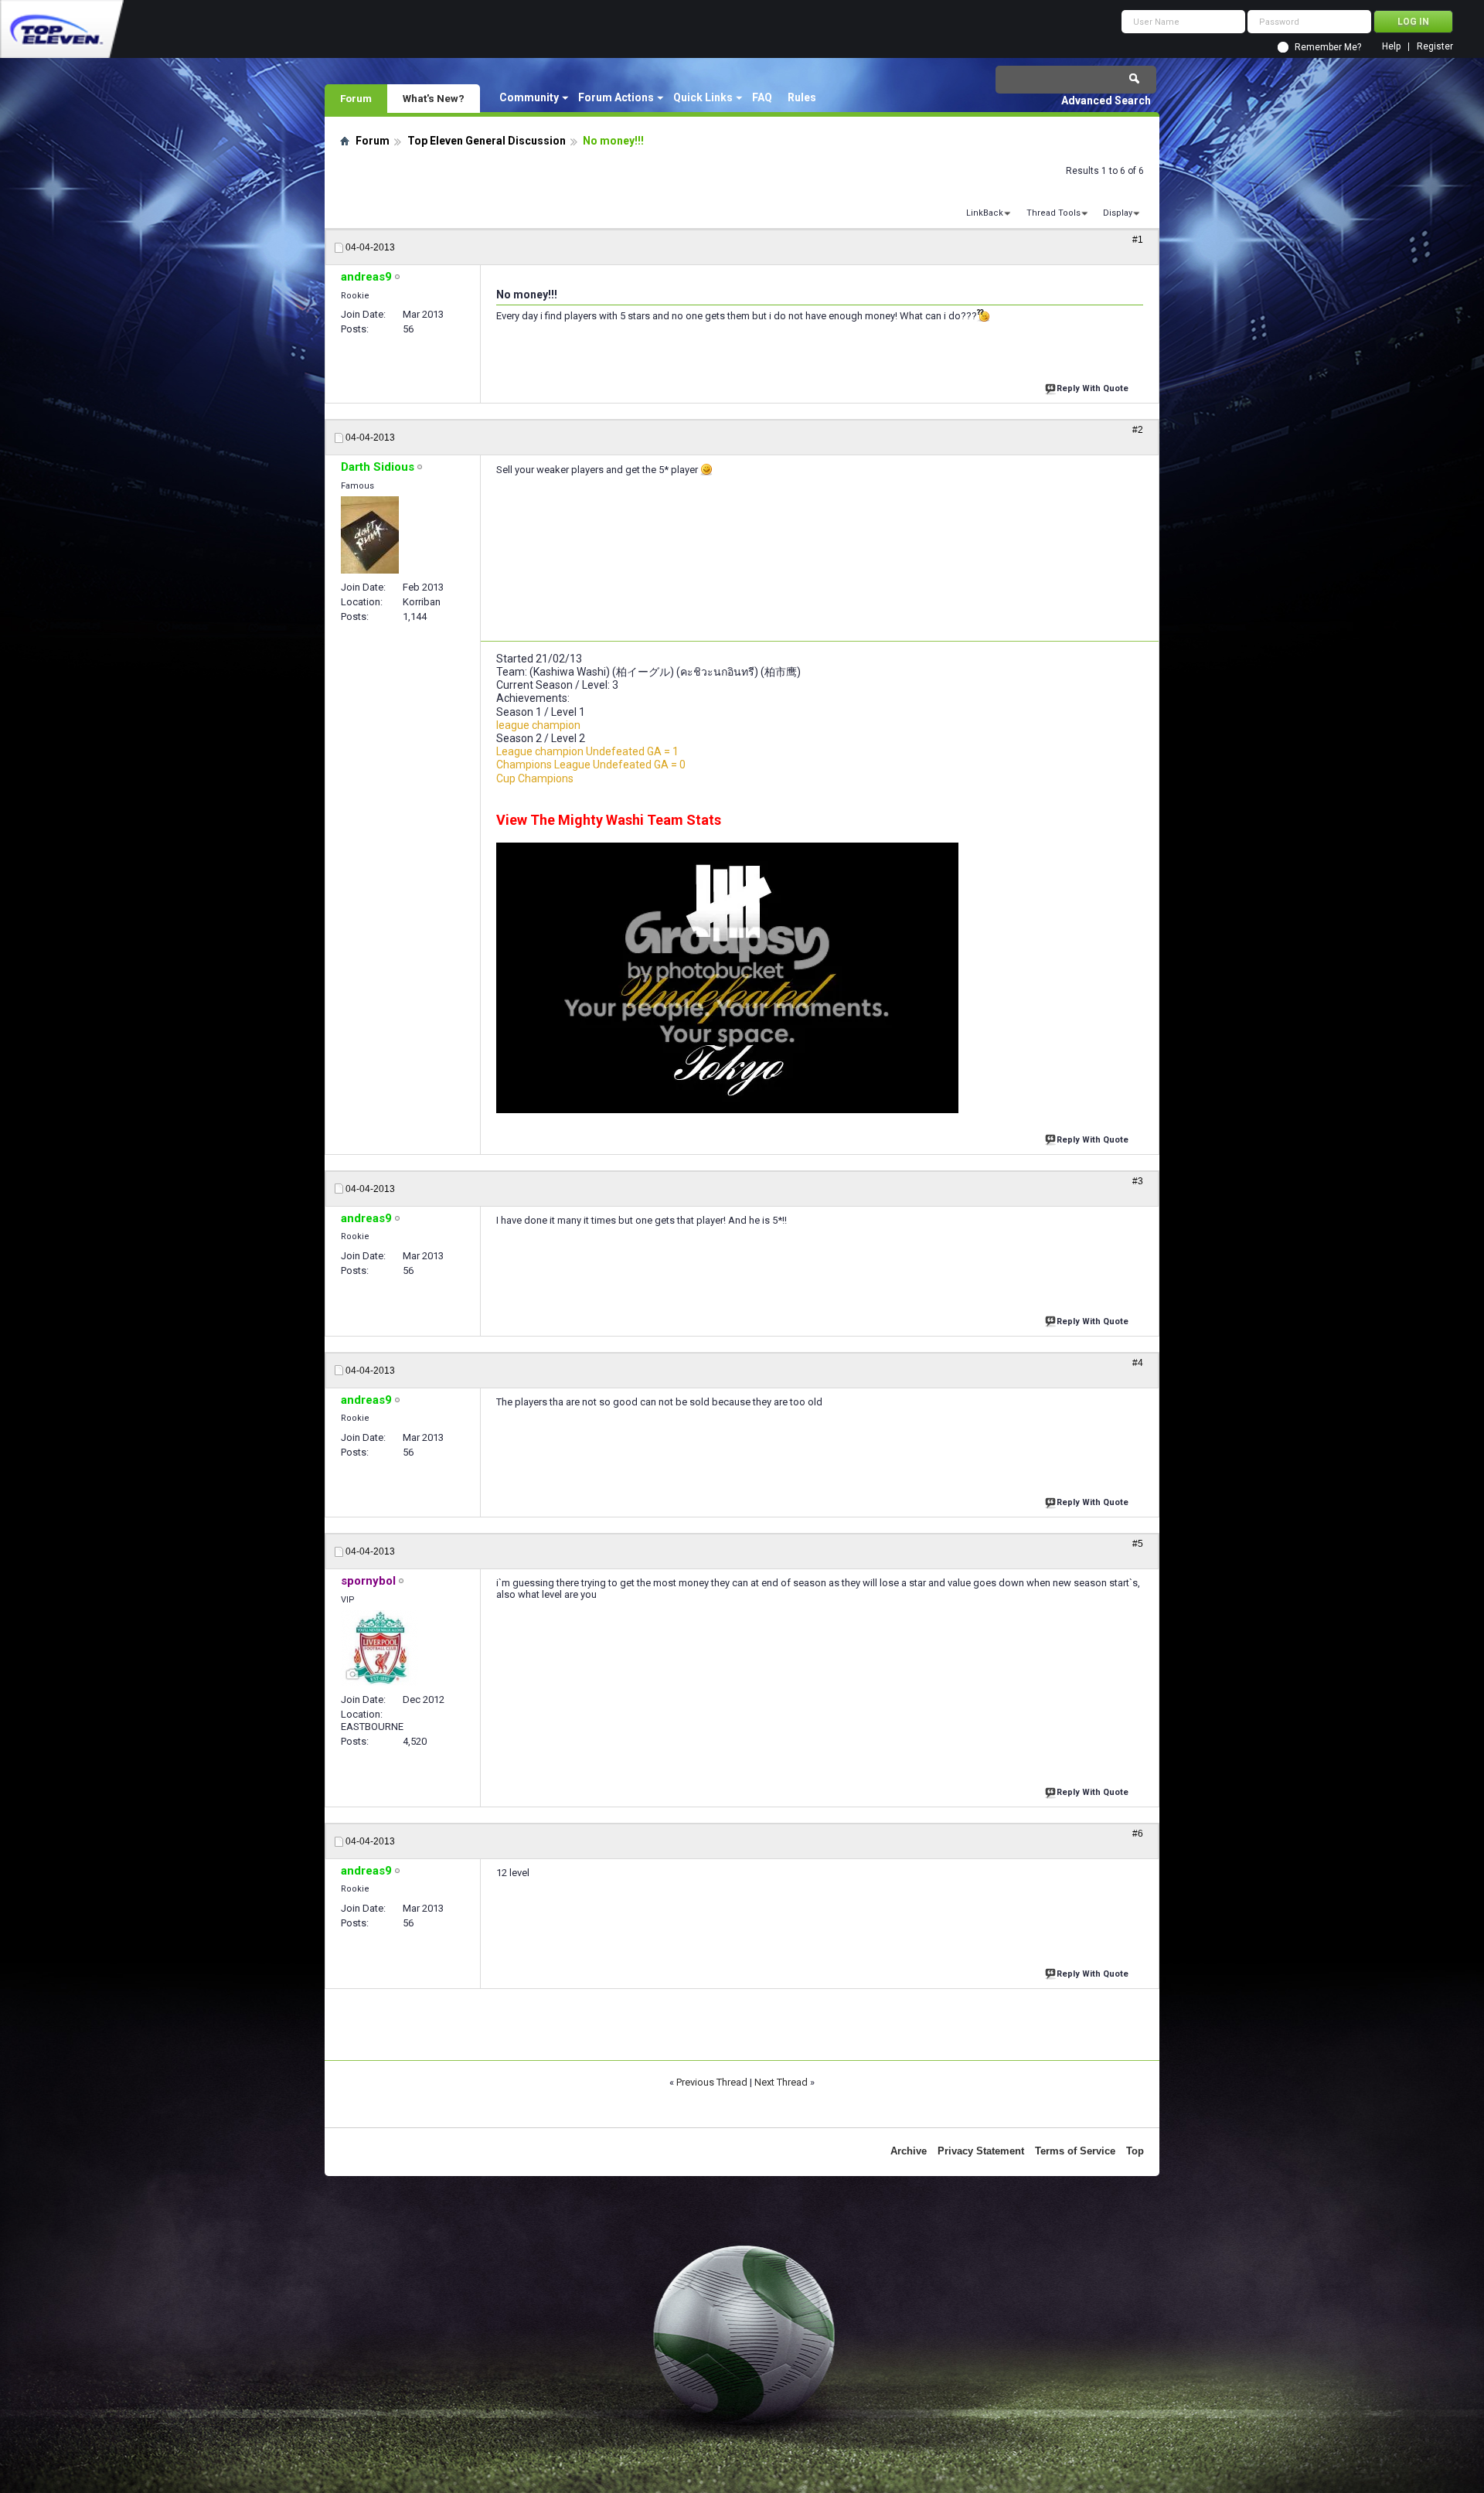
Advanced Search (1106, 100)
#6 (1138, 1834)
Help (1391, 47)
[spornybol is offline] (380, 1648)
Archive (909, 2151)
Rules (802, 97)
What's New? (434, 98)
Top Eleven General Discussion (487, 141)
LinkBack (985, 213)
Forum (356, 98)
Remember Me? (1328, 47)
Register (1435, 47)
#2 (1138, 430)
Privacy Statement (981, 2151)
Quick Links (703, 97)
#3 (1138, 1181)
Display (1118, 213)
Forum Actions (616, 97)
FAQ (762, 97)
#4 (1138, 1363)
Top (1135, 2151)
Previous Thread (712, 2082)
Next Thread (781, 2082)
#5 (1138, 1544)
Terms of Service (1075, 2151)
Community (529, 97)
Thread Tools (1053, 213)
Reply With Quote (1093, 388)
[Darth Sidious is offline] (370, 535)
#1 (1138, 240)
